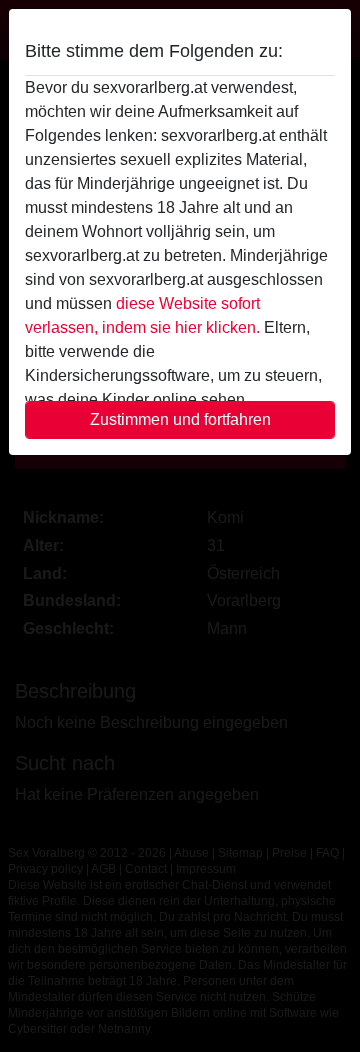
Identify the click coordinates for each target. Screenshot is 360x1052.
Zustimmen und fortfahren (180, 419)
